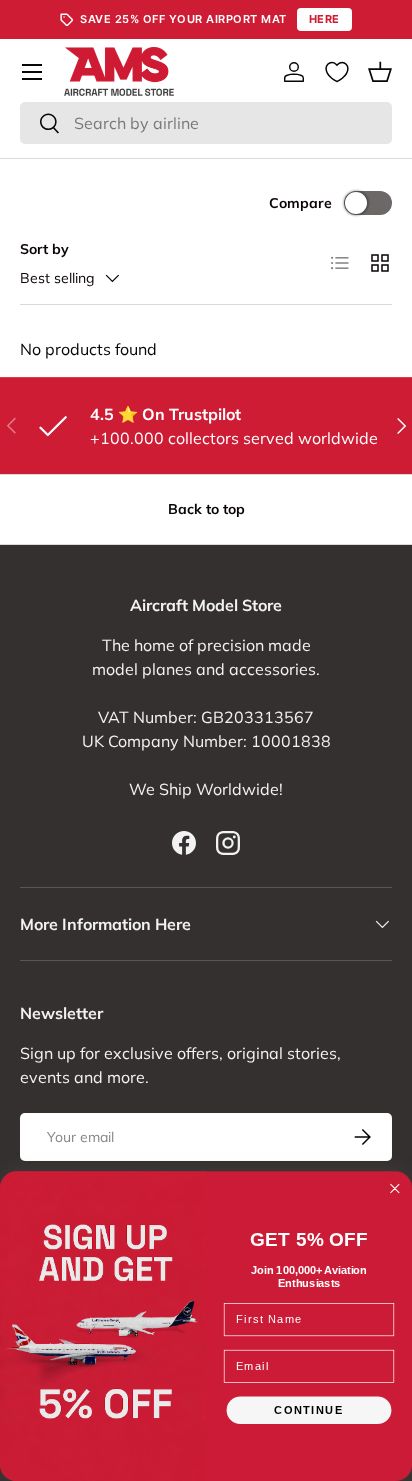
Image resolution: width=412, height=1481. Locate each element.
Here (324, 19)
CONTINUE (308, 1410)
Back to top (206, 509)
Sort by (44, 249)
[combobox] (206, 123)
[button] (380, 72)
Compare (300, 203)
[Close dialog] (395, 1188)
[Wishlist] (337, 72)
